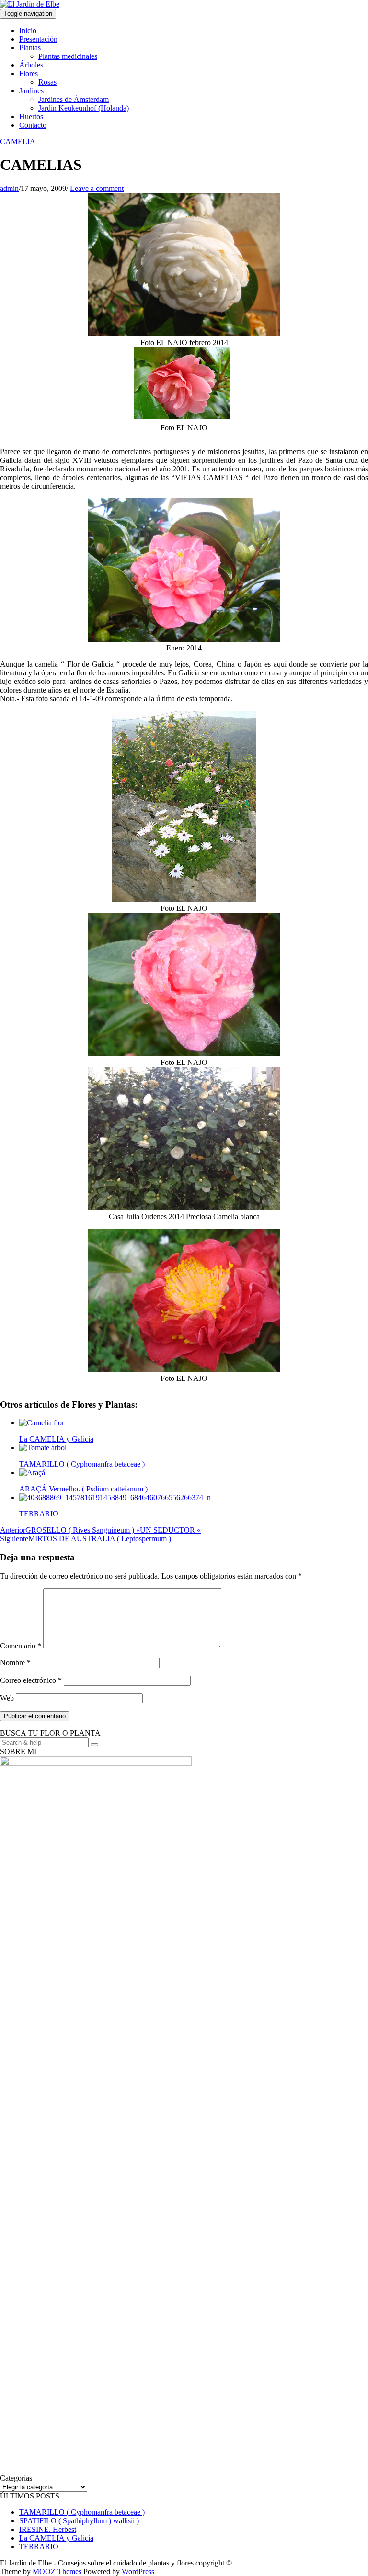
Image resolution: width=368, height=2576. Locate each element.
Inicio (28, 30)
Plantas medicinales (68, 56)
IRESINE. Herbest (48, 2529)
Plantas (30, 48)
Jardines (31, 91)
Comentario (21, 1646)
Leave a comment (97, 188)
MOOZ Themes (57, 2571)
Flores (29, 73)
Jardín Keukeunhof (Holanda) (84, 108)
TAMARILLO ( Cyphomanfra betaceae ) (82, 2512)
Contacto (33, 125)
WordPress (138, 2571)
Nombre (15, 1663)
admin (9, 188)
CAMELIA (18, 141)
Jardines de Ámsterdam (74, 99)
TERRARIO (39, 2547)
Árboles (31, 65)
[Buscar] (94, 1745)
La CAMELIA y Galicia (56, 2538)
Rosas (47, 82)
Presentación (38, 39)
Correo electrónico (31, 1680)
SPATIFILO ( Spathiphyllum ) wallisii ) (79, 2521)
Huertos (31, 117)
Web (7, 1698)
